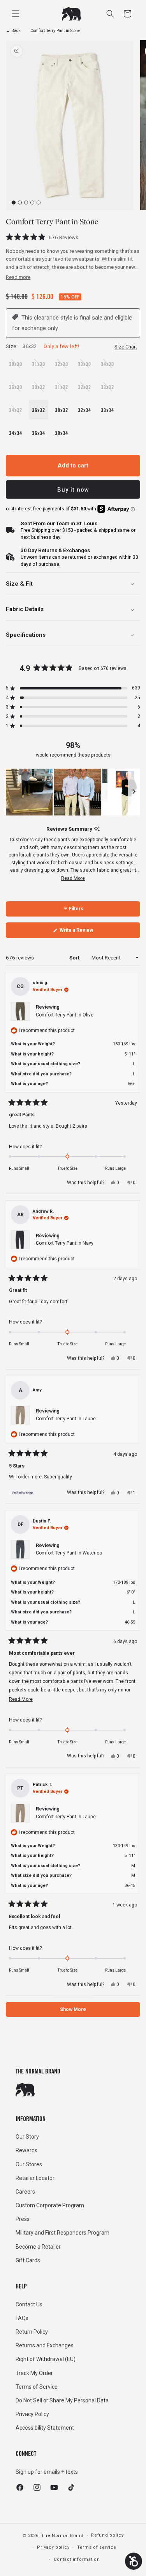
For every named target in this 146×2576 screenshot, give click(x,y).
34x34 (16, 433)
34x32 (17, 413)
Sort (75, 958)
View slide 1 (14, 203)
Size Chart (126, 347)
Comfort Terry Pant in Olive (65, 1015)
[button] (127, 14)
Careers (25, 2192)
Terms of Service (37, 2387)
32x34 (84, 410)
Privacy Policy (32, 2414)
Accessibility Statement (45, 2428)
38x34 (62, 433)
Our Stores (29, 2164)
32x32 (86, 390)
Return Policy (32, 2332)
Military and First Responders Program (62, 2233)
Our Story (27, 2137)
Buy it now (73, 490)
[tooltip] (97, 829)
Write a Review (85, 933)
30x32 (40, 390)
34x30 (109, 367)
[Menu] (16, 14)
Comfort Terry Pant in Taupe (66, 1419)
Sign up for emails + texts (47, 2472)
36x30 (17, 390)
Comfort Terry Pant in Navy (65, 1243)
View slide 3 (26, 203)
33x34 (107, 410)
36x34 (39, 433)
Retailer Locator (35, 2178)
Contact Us (29, 2304)
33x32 (109, 390)
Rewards (26, 2150)
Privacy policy (53, 2547)
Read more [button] (18, 277)
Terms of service (97, 2547)
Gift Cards (28, 2260)
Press (23, 2219)
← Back (13, 31)
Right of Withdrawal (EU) (46, 2359)
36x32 (39, 410)
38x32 (62, 410)
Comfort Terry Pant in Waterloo (69, 1553)
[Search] (110, 14)
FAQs (22, 2318)
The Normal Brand (62, 2536)
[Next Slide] (134, 792)
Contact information (77, 2559)
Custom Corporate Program (50, 2205)
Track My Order (34, 2373)
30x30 (17, 367)
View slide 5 (39, 203)
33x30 (86, 367)
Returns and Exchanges (45, 2345)
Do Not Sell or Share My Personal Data (62, 2400)
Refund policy (107, 2535)
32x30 (63, 367)
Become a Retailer (38, 2247)
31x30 (40, 367)
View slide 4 (33, 203)
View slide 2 (20, 203)
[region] (73, 792)
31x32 (63, 390)
